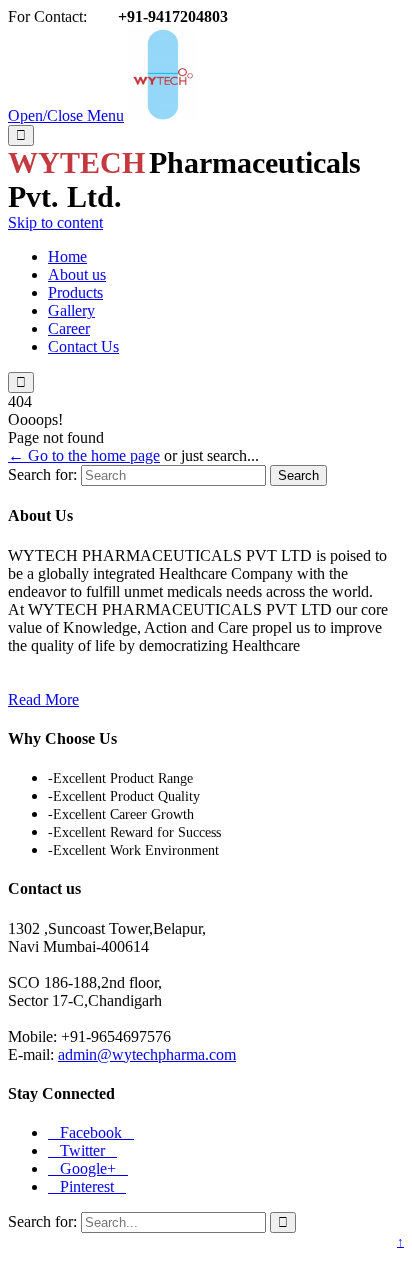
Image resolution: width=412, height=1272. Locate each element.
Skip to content (55, 222)
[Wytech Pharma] (162, 115)
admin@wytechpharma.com (147, 1054)
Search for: (42, 474)
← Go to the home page (84, 455)
